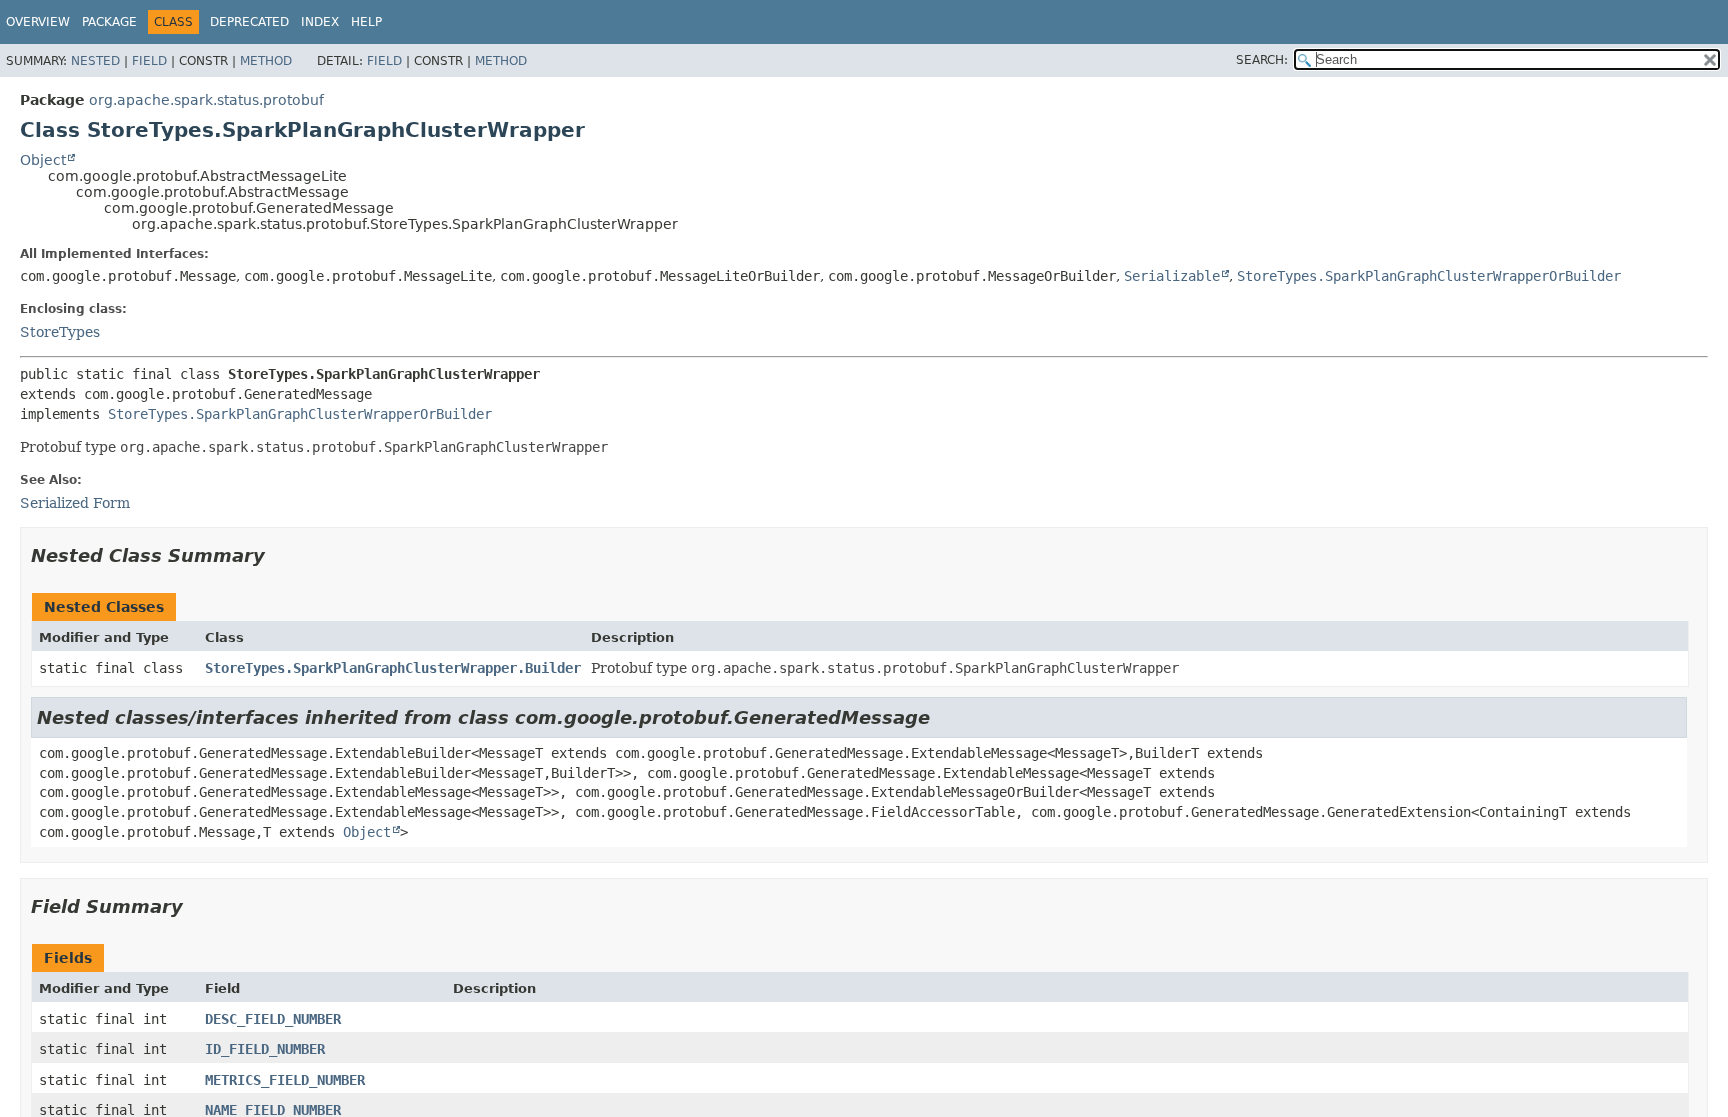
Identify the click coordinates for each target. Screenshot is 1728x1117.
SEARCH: (1262, 60)
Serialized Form (75, 503)
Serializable (1172, 276)
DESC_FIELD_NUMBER (273, 1019)
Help (366, 22)
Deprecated (249, 22)
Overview (38, 22)
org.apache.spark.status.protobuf (206, 100)
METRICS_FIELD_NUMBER (285, 1080)
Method (266, 61)
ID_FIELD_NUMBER (265, 1049)
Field (149, 61)
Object (43, 160)
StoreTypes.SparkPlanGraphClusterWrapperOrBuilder (1429, 276)
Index (320, 22)
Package (109, 22)
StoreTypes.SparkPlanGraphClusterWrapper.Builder (393, 668)
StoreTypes (60, 332)
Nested (95, 61)
